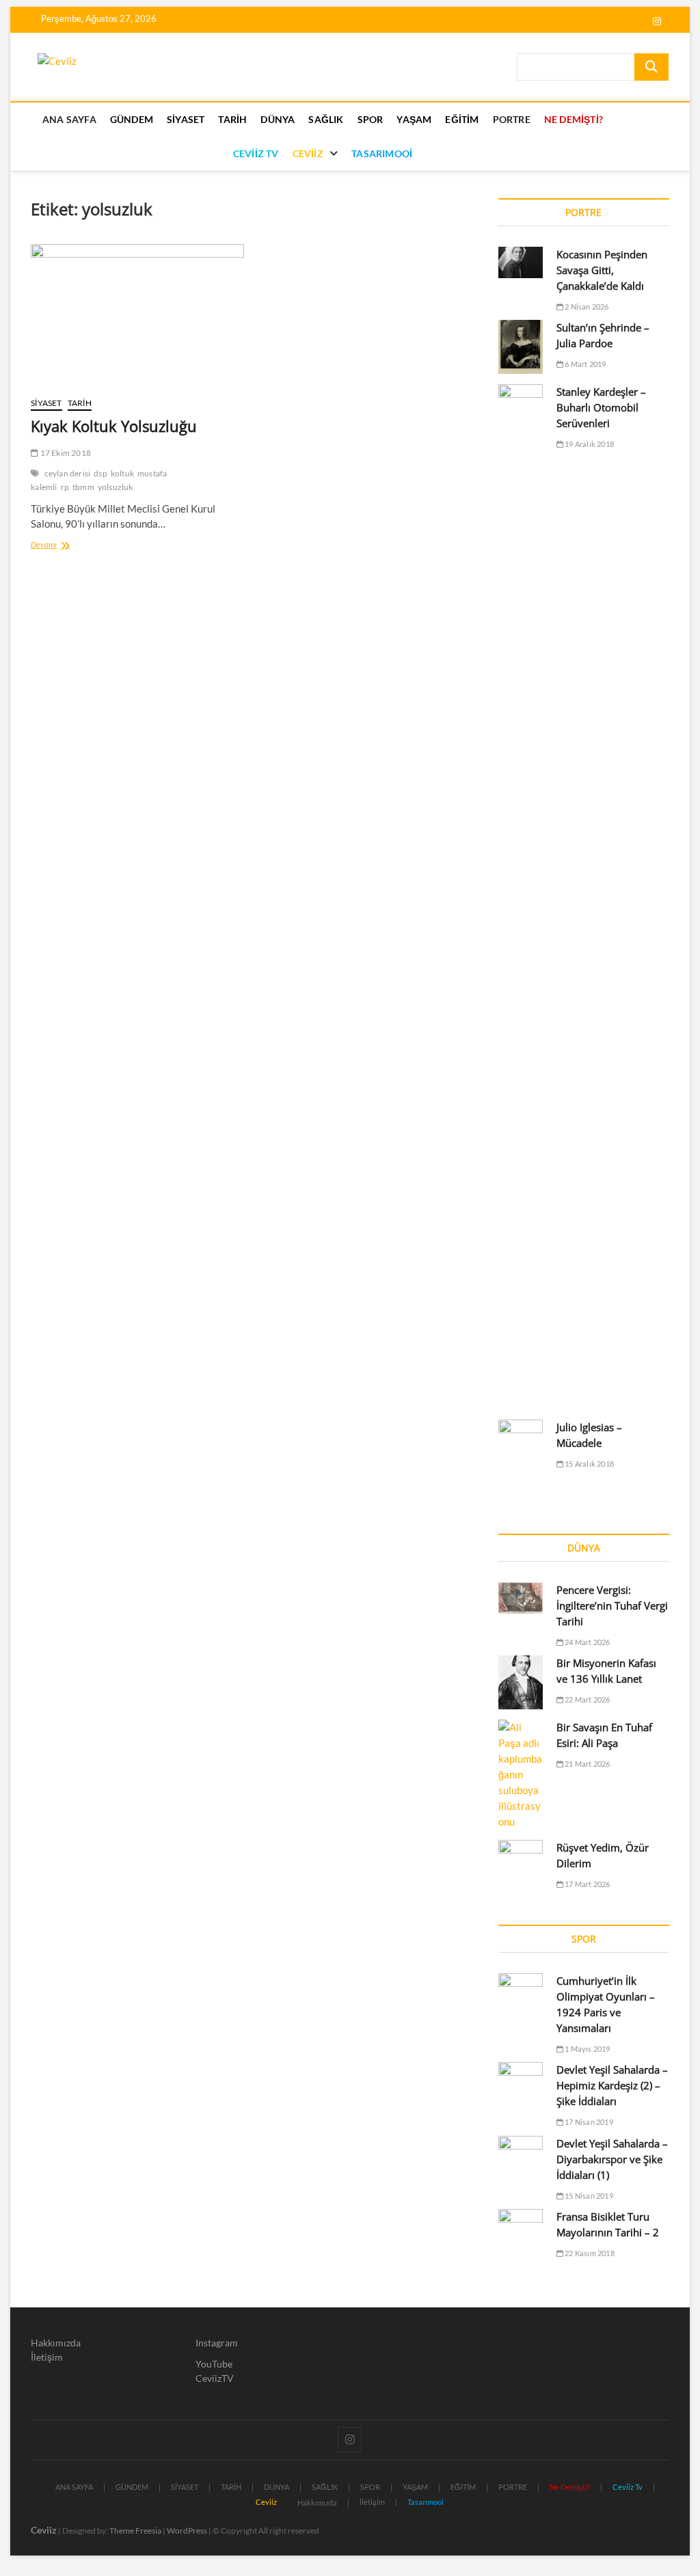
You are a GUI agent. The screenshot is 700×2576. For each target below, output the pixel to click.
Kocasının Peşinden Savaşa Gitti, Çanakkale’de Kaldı (602, 270)
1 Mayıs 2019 (587, 2049)
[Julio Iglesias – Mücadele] (521, 1444)
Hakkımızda (56, 2343)
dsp (100, 473)
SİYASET (186, 119)
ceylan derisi (68, 473)
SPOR (371, 119)
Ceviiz (44, 2530)
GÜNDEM (132, 119)
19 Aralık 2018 (589, 444)
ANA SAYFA (69, 119)
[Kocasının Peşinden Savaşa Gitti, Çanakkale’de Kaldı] (521, 262)
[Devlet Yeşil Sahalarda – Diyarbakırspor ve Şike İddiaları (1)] (521, 2152)
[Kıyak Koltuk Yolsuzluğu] (137, 315)
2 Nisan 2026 (586, 307)
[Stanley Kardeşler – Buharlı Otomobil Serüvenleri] (521, 897)
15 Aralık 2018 (589, 1464)
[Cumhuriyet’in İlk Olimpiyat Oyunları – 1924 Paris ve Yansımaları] (521, 1989)
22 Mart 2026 (587, 1699)
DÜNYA (278, 119)
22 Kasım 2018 (589, 2253)
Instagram (217, 2343)
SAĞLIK (326, 119)
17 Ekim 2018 (65, 453)
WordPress (187, 2531)
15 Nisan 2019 (588, 2196)
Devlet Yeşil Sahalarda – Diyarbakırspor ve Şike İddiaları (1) (612, 2159)
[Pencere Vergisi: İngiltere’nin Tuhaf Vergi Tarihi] (521, 1598)
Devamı (62, 546)
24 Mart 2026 (587, 1642)
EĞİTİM (462, 119)
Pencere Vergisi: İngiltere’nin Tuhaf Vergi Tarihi (612, 1605)
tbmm (83, 487)
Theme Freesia (135, 2531)
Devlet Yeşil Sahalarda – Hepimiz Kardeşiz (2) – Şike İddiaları (612, 2085)
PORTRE (512, 119)
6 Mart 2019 (584, 364)
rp (65, 487)
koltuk (122, 473)
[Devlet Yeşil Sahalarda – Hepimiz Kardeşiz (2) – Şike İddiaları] (521, 2080)
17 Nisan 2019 (588, 2122)
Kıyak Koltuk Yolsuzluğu (114, 426)
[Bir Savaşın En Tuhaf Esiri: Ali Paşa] (521, 1775)
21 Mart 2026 (587, 1764)
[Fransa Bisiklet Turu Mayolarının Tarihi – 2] (521, 2225)
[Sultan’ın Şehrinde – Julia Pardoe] (521, 347)
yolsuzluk (116, 487)
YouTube (214, 2364)
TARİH (232, 119)
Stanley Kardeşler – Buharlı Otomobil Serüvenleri (601, 407)
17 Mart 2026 (587, 1884)
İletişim (47, 2357)
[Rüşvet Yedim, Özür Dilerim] (521, 1856)
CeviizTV (215, 2378)
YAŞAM (414, 119)
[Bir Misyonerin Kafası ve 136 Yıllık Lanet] (521, 1682)
